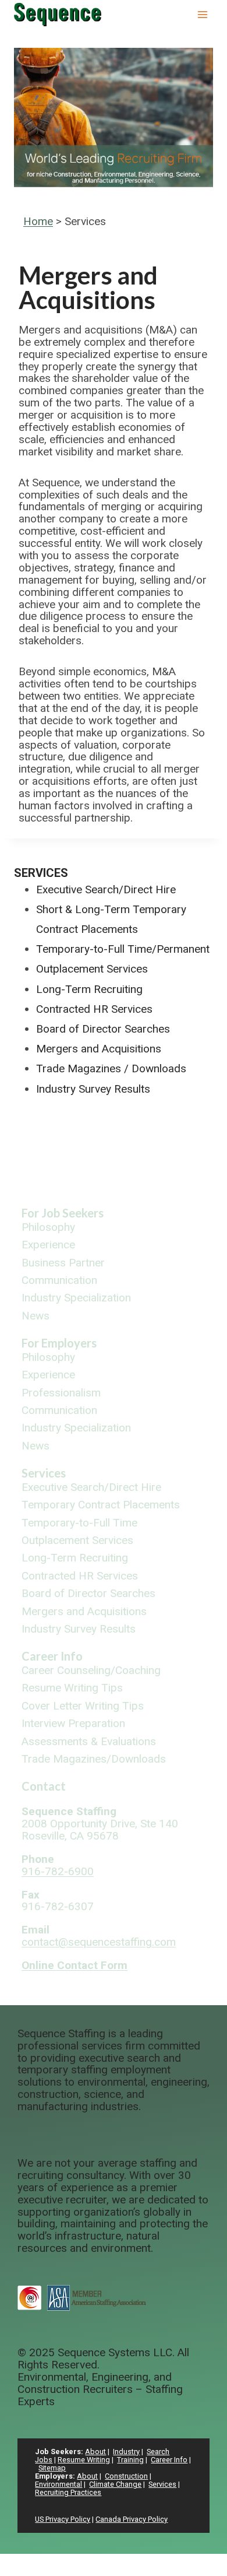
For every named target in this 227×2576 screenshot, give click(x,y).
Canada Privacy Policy (132, 2519)
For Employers (59, 1343)
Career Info (52, 1656)
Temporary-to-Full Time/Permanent (123, 949)
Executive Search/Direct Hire (106, 889)
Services (41, 873)
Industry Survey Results (93, 1089)
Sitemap (52, 2468)
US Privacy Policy (63, 2519)
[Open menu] (202, 14)
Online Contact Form (75, 1965)
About (95, 2452)
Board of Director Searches (103, 1029)
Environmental (58, 2484)
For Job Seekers (63, 1213)
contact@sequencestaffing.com (99, 1942)
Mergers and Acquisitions (99, 1049)
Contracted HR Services (94, 1009)
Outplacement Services (92, 969)
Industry (126, 2452)
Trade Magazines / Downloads (111, 1068)
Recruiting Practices (68, 2492)
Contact (44, 1786)
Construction (126, 2476)
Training (130, 2460)
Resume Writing (84, 2460)
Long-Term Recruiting (89, 989)
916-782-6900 (58, 1871)
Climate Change (115, 2484)
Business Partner (63, 1263)
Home (38, 221)
